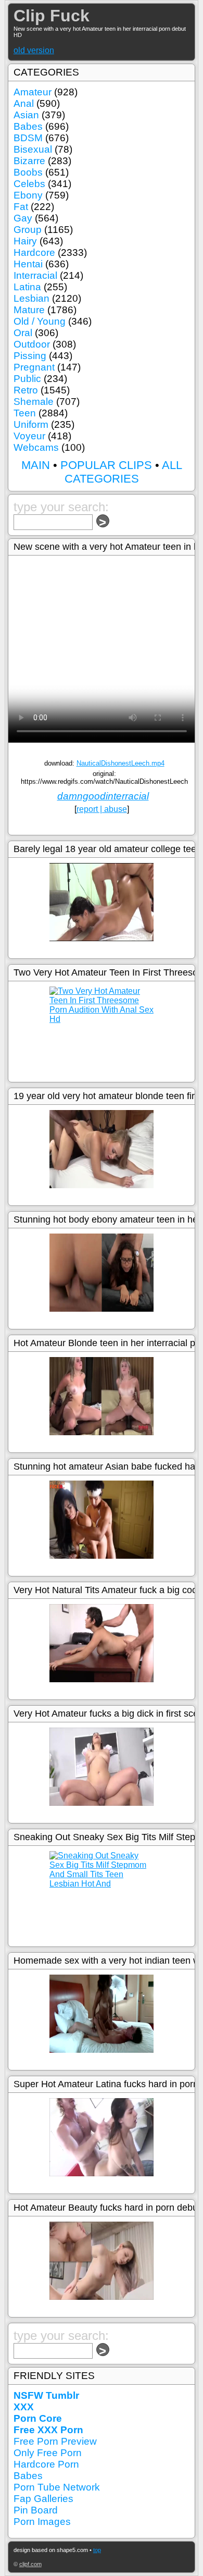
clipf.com (30, 2564)
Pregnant (34, 367)
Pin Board (36, 2510)
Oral (23, 333)
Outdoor (32, 344)
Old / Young (40, 321)
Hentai (28, 264)
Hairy (25, 241)
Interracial (35, 275)
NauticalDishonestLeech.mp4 (120, 763)
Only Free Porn (48, 2453)
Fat (21, 207)
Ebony (28, 195)
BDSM (28, 138)
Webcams (36, 447)
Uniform (31, 424)
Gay (23, 218)
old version (34, 50)
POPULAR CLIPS (106, 465)
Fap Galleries (43, 2499)
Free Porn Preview (55, 2441)
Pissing (30, 356)
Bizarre (29, 161)
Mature (29, 310)
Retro (26, 390)
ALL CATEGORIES (123, 472)
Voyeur (29, 436)
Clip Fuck (52, 16)
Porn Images (42, 2522)
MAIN (36, 465)
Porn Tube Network (57, 2487)
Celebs (29, 184)
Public (27, 379)
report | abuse (102, 809)
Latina (27, 287)
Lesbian (31, 298)
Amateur (33, 92)
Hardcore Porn (46, 2464)
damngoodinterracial (103, 796)
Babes (28, 126)
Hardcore (34, 252)
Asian (26, 115)
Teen (25, 413)
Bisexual (33, 149)
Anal (24, 103)
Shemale (34, 402)
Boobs (28, 172)
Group (28, 230)
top (97, 2550)
